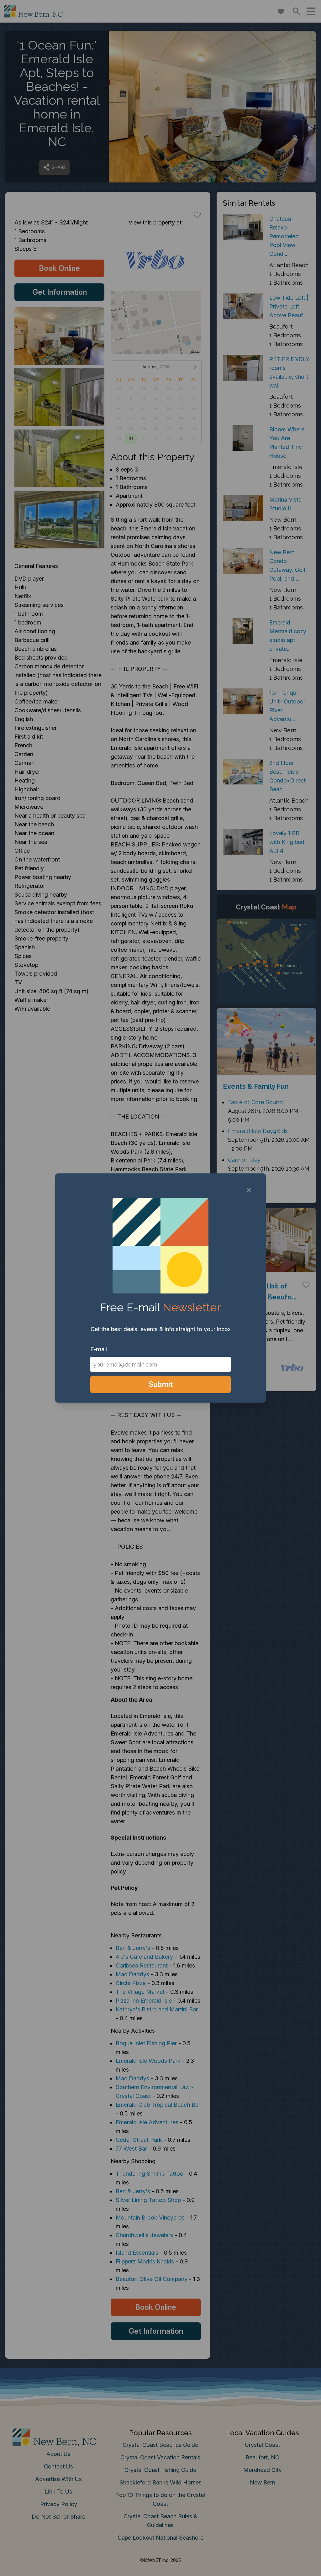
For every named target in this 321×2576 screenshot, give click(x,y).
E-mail (99, 1349)
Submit (161, 1384)
